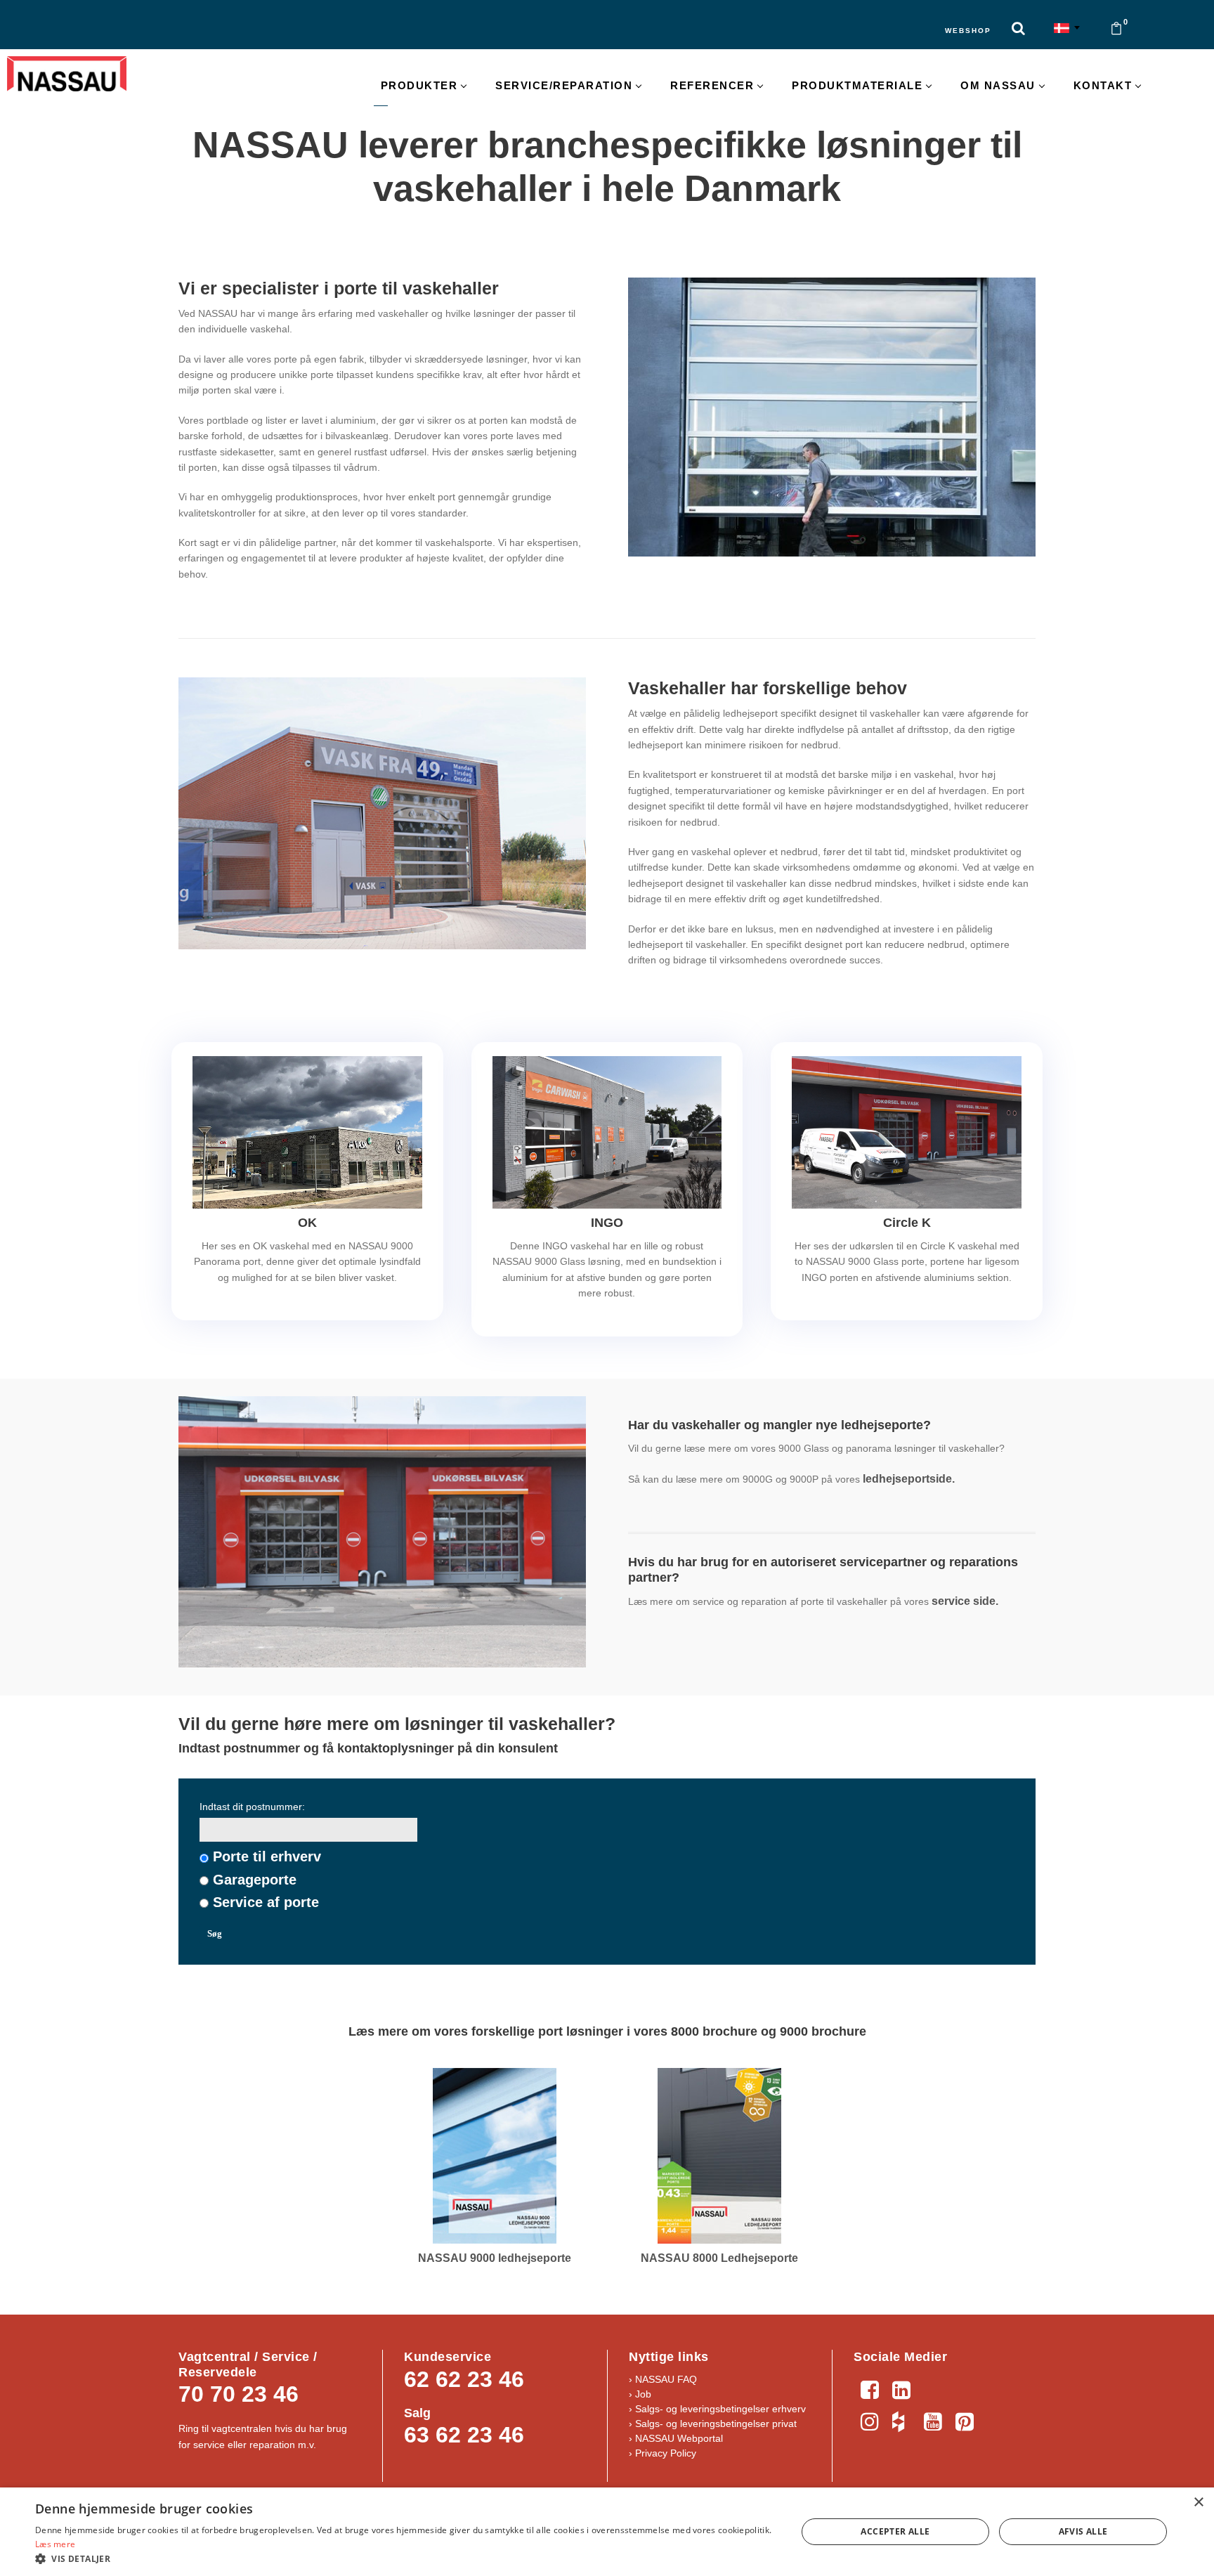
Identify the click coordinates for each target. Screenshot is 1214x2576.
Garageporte (255, 1880)
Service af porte (266, 1902)
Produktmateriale (857, 85)
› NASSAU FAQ (663, 2379)
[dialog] (607, 2532)
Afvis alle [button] (1083, 2531)
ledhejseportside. (910, 1479)
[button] (405, 2558)
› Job (640, 2394)
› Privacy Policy (663, 2453)
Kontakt (1103, 85)
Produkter (419, 85)
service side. (965, 1601)
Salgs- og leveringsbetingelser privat (716, 2424)
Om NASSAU (998, 85)
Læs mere (55, 2544)
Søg (215, 1933)
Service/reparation (564, 85)
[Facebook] (869, 2388)
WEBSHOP (968, 31)
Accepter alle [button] (895, 2531)
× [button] (1198, 2503)
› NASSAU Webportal (676, 2438)
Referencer (712, 85)
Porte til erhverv (267, 1856)
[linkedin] (901, 2388)
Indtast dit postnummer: (252, 1807)
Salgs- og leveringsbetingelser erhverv (719, 2409)
